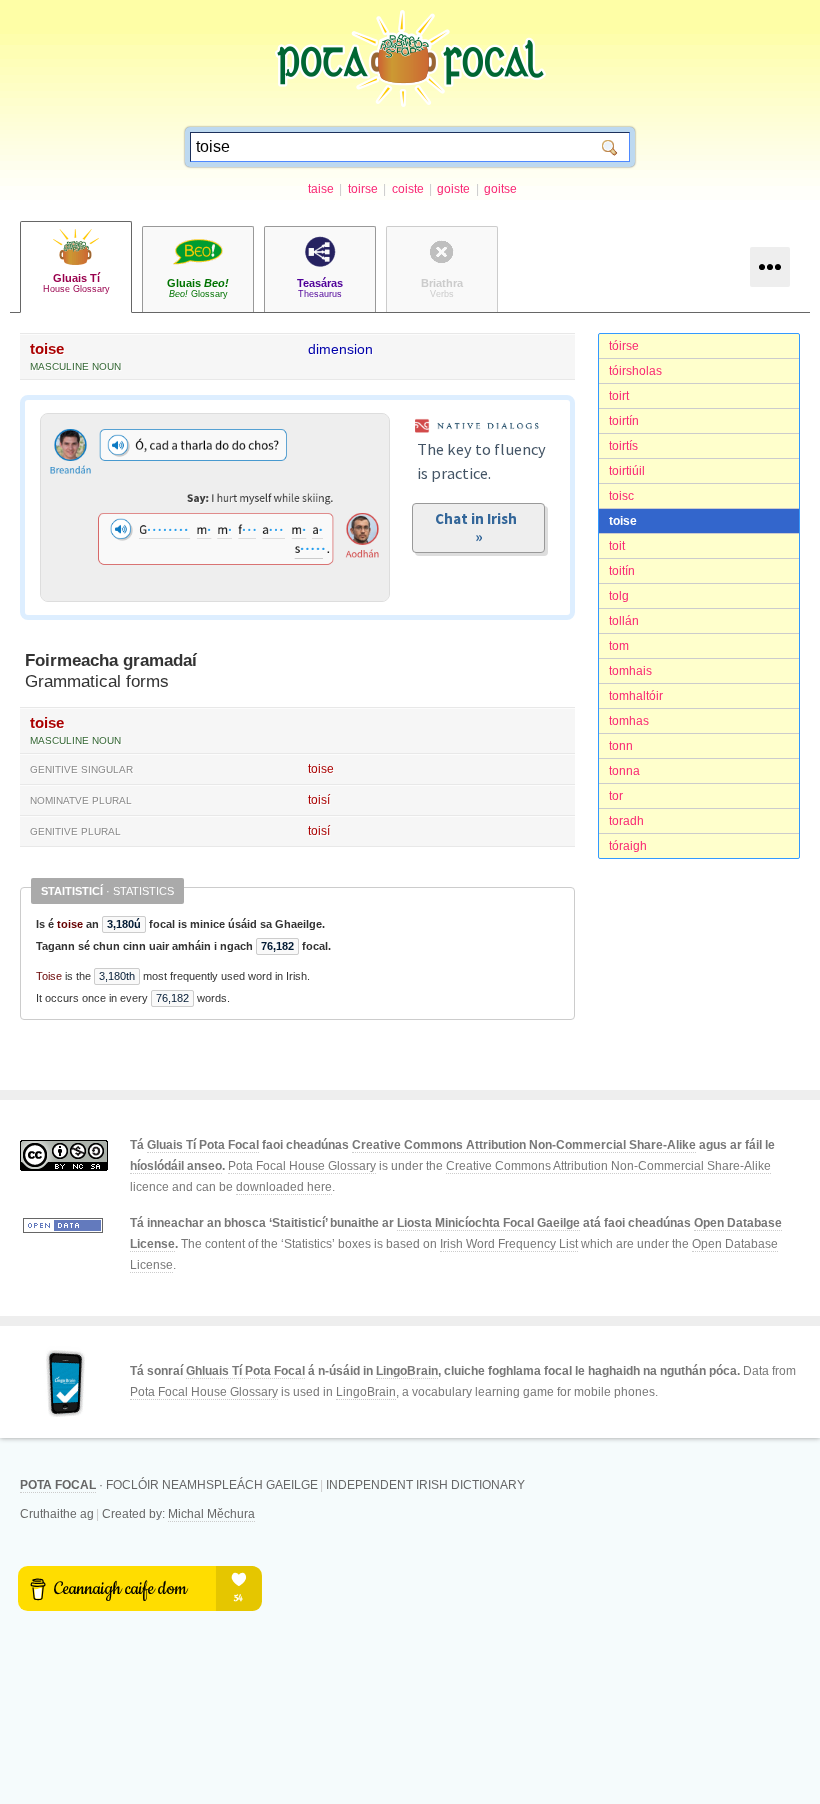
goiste (453, 189)
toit (617, 546)
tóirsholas (635, 371)
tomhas (629, 721)
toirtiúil (627, 471)
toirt (619, 396)
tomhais (630, 671)
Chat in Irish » (479, 527)
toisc (621, 496)
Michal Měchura (211, 1514)
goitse (500, 189)
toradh (626, 821)
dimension (340, 349)
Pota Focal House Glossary (302, 1166)
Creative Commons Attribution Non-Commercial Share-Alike (524, 1145)
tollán (624, 621)
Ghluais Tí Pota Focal (245, 1371)
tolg (619, 596)
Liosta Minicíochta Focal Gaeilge (488, 1223)
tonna (624, 771)
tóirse (624, 346)
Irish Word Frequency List (509, 1244)
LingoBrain (407, 1371)
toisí (319, 800)
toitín (622, 571)
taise (321, 189)
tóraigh (628, 846)
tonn (621, 746)
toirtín (624, 421)
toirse (363, 189)
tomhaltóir (636, 696)
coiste (408, 189)
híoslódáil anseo (176, 1166)
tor (616, 796)
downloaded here (284, 1187)
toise (623, 521)
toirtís (623, 446)
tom (619, 646)
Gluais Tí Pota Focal (203, 1145)
